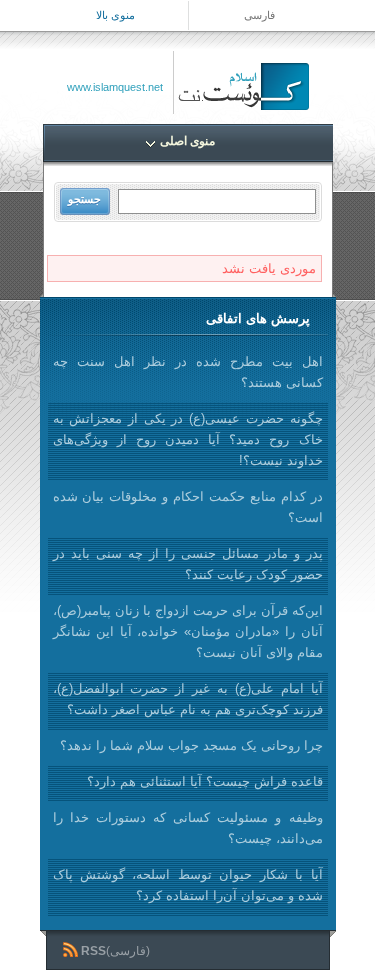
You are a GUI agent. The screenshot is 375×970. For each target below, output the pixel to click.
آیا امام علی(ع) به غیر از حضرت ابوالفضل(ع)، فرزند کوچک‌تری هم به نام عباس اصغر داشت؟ (188, 699)
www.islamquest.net (115, 87)
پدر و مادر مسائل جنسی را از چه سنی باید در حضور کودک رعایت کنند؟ (188, 564)
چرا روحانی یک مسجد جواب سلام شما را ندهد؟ (191, 745)
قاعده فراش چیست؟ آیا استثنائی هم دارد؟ (205, 781)
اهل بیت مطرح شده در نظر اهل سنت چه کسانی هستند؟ (188, 372)
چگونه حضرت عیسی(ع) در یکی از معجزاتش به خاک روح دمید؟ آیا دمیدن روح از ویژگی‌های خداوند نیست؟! (188, 439)
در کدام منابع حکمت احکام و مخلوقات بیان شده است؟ (188, 507)
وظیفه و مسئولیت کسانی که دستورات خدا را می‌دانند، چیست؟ (188, 828)
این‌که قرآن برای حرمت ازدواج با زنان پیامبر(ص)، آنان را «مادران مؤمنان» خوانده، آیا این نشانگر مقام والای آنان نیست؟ (188, 631)
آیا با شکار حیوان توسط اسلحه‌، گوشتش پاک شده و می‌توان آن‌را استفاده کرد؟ (188, 885)
